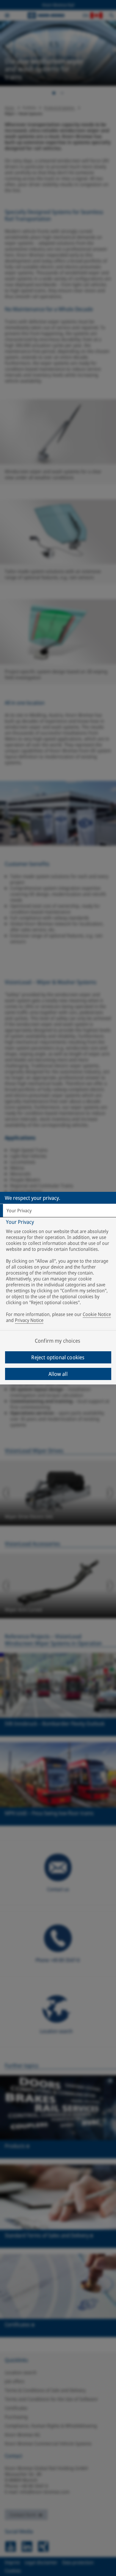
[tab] (58, 1211)
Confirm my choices (58, 1341)
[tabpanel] (59, 1272)
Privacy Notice (29, 1320)
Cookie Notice (97, 1314)
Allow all (58, 1374)
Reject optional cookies (58, 1357)
